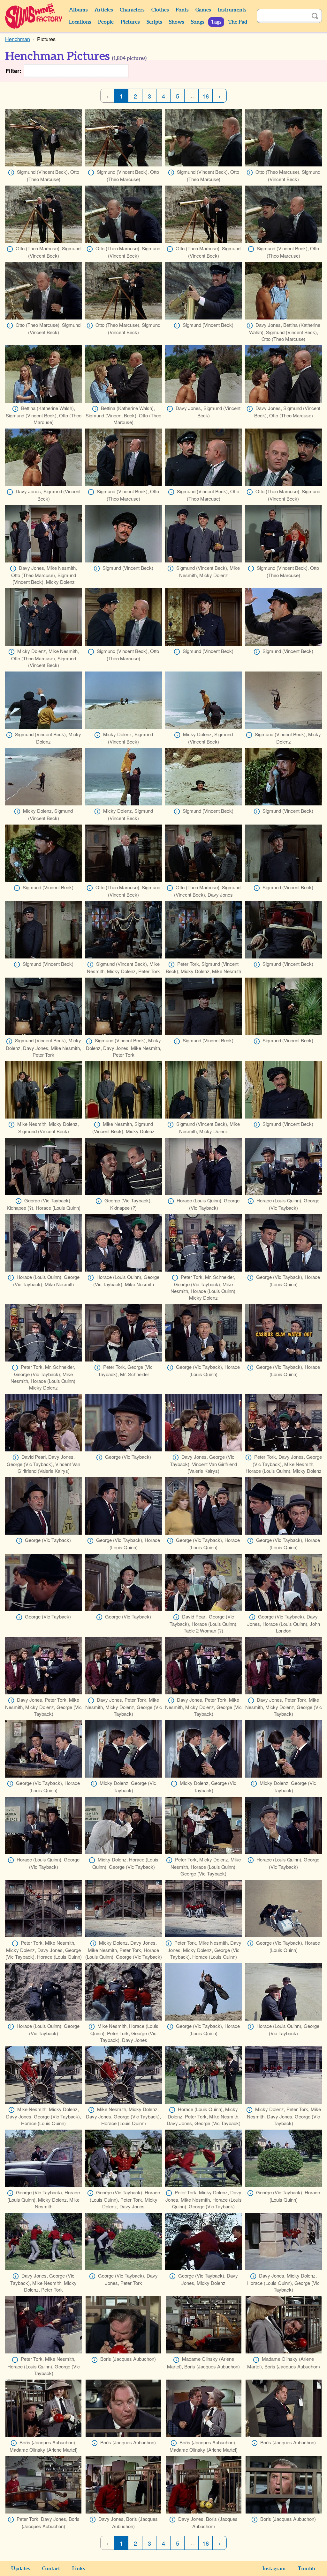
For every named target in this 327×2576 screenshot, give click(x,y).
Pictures (130, 22)
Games (203, 10)
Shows (176, 22)
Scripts (154, 22)
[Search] (315, 16)
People (106, 22)
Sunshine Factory (34, 16)
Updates (21, 2569)
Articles (104, 10)
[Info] (11, 172)
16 (206, 96)
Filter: (13, 71)
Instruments (232, 10)
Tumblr (307, 2569)
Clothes (160, 10)
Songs (198, 22)
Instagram (274, 2569)
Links (79, 2569)
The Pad (238, 22)
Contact (51, 2569)
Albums (78, 10)
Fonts (182, 10)
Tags (216, 22)
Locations (80, 22)
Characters (132, 10)
